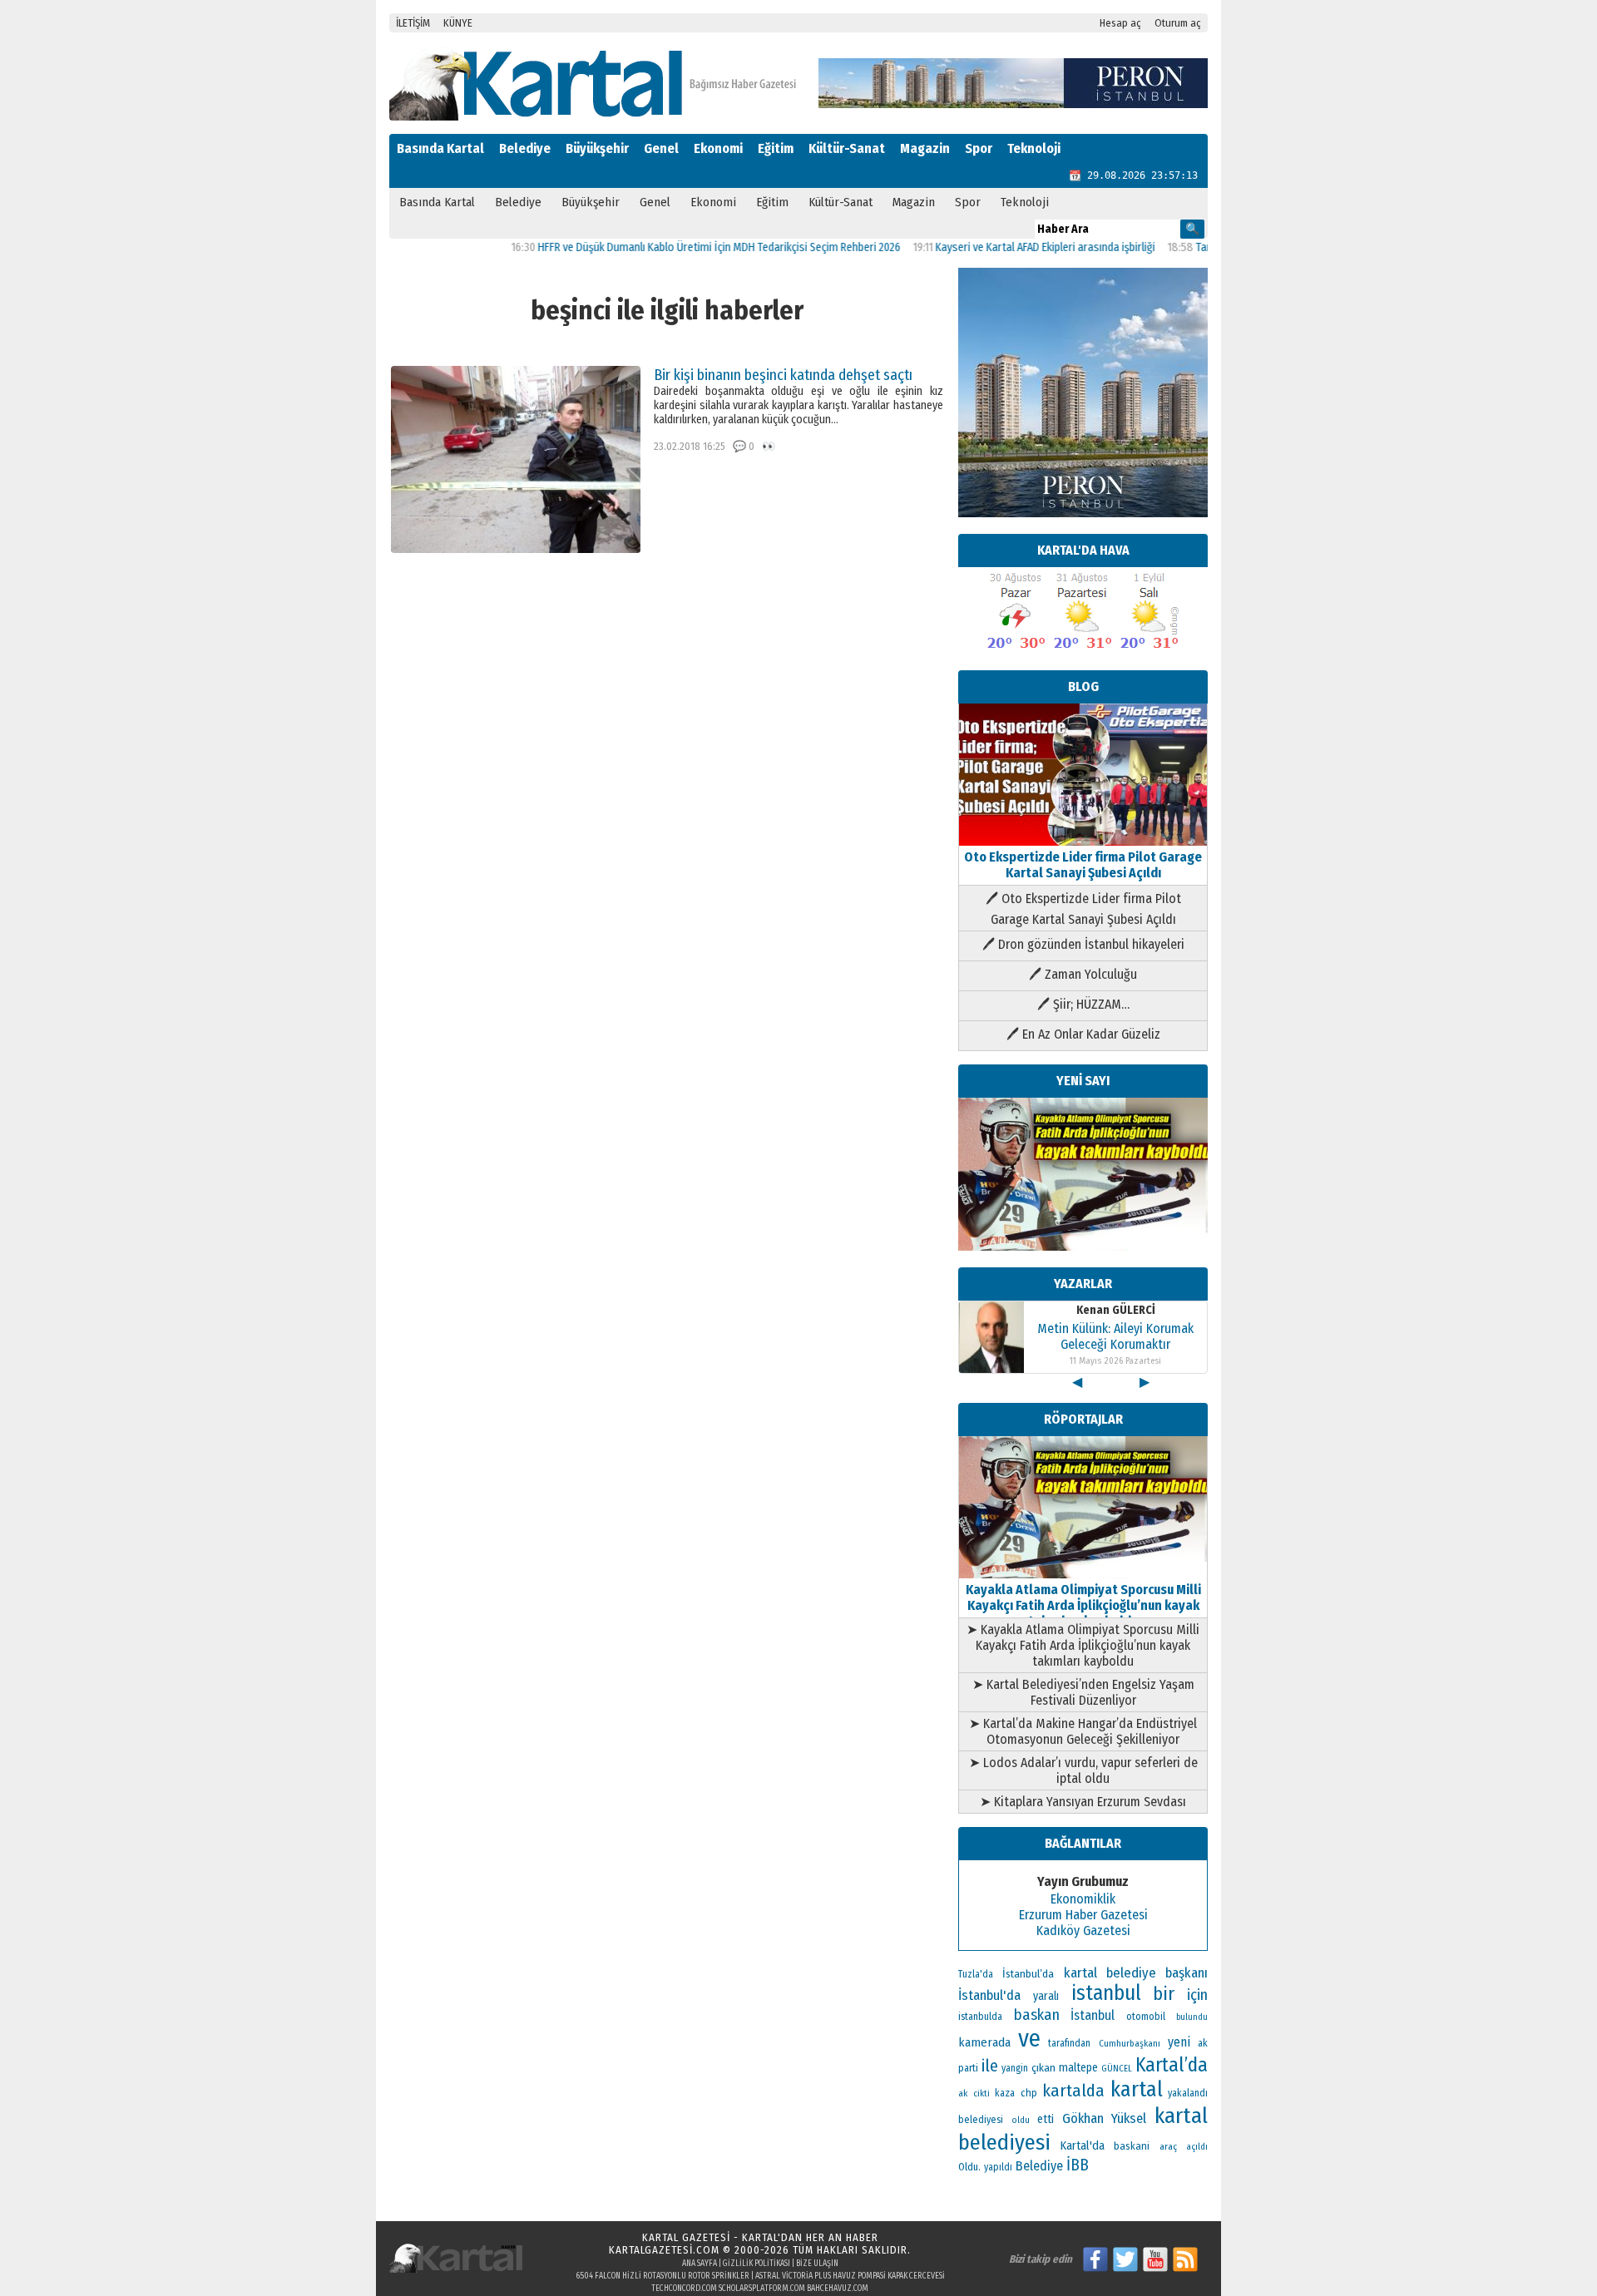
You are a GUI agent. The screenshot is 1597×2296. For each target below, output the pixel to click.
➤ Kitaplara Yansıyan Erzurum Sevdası (1083, 1802)
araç (1168, 2146)
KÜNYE (458, 23)
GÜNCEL (1117, 2069)
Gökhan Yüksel (1105, 2118)
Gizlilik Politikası (756, 2264)
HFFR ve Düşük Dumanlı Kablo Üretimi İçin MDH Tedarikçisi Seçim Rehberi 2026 (670, 247)
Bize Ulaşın (817, 2264)
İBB (1078, 2165)
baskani (1132, 2146)
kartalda (1073, 2091)
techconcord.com (684, 2289)
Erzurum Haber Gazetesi (1083, 1915)
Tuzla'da (976, 1974)
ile (990, 2066)
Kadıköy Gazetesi (1083, 1931)
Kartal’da (1172, 2065)
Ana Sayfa (700, 2264)
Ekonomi (718, 148)
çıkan (1043, 2068)
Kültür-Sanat (847, 148)
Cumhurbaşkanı (1130, 2043)
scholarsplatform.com (762, 2289)
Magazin (925, 148)
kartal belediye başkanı (1136, 1973)
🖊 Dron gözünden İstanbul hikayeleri (1083, 944)
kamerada (984, 2042)
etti (1046, 2119)
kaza (1005, 2093)
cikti (981, 2094)
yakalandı (1188, 2093)
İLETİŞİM (413, 23)
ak (963, 2093)
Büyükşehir (597, 148)
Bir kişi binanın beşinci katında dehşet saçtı (783, 375)
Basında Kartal (440, 148)
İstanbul (1093, 2015)
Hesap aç (1120, 23)
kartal (1137, 2089)
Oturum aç (1178, 23)
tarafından (1069, 2043)
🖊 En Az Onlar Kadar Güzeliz (1083, 1034)
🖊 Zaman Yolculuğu (1083, 974)
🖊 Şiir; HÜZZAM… (1083, 1004)
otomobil (1146, 2016)
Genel (661, 148)
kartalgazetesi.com (664, 2250)
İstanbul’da (1028, 1974)
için (1197, 1995)
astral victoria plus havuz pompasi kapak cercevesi (850, 2276)
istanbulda (980, 2017)
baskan (1037, 2015)
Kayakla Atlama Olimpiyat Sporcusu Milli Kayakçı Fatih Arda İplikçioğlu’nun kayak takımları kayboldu (1083, 1605)
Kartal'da (1083, 2145)
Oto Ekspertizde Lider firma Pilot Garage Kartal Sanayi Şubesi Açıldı (1083, 865)
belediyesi (981, 2120)
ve (1029, 2039)
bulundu (1192, 2017)
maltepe (1078, 2068)
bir (1164, 1994)
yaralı (1046, 1996)
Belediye (525, 148)
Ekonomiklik (1083, 1899)
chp (1029, 2093)
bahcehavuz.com (838, 2289)
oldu (1021, 2120)
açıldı (1197, 2147)
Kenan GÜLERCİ (1116, 1310)
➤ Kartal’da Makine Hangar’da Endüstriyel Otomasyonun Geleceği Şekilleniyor (1083, 1731)
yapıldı (998, 2167)
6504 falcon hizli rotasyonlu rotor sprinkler (663, 2276)
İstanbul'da (989, 1995)
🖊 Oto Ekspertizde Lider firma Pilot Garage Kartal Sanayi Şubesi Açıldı (1083, 909)
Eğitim (776, 148)
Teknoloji (1034, 148)
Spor (979, 148)
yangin (1015, 2068)
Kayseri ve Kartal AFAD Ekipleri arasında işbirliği (996, 247)
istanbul (1106, 1993)
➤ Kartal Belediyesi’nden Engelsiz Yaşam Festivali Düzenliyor (1083, 1692)
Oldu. (969, 2167)
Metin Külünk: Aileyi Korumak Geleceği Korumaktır (1115, 1336)
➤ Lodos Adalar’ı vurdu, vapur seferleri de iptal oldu (1083, 1770)
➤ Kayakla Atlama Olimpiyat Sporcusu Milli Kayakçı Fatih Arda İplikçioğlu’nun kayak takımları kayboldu (1083, 1645)
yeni (1179, 2042)
